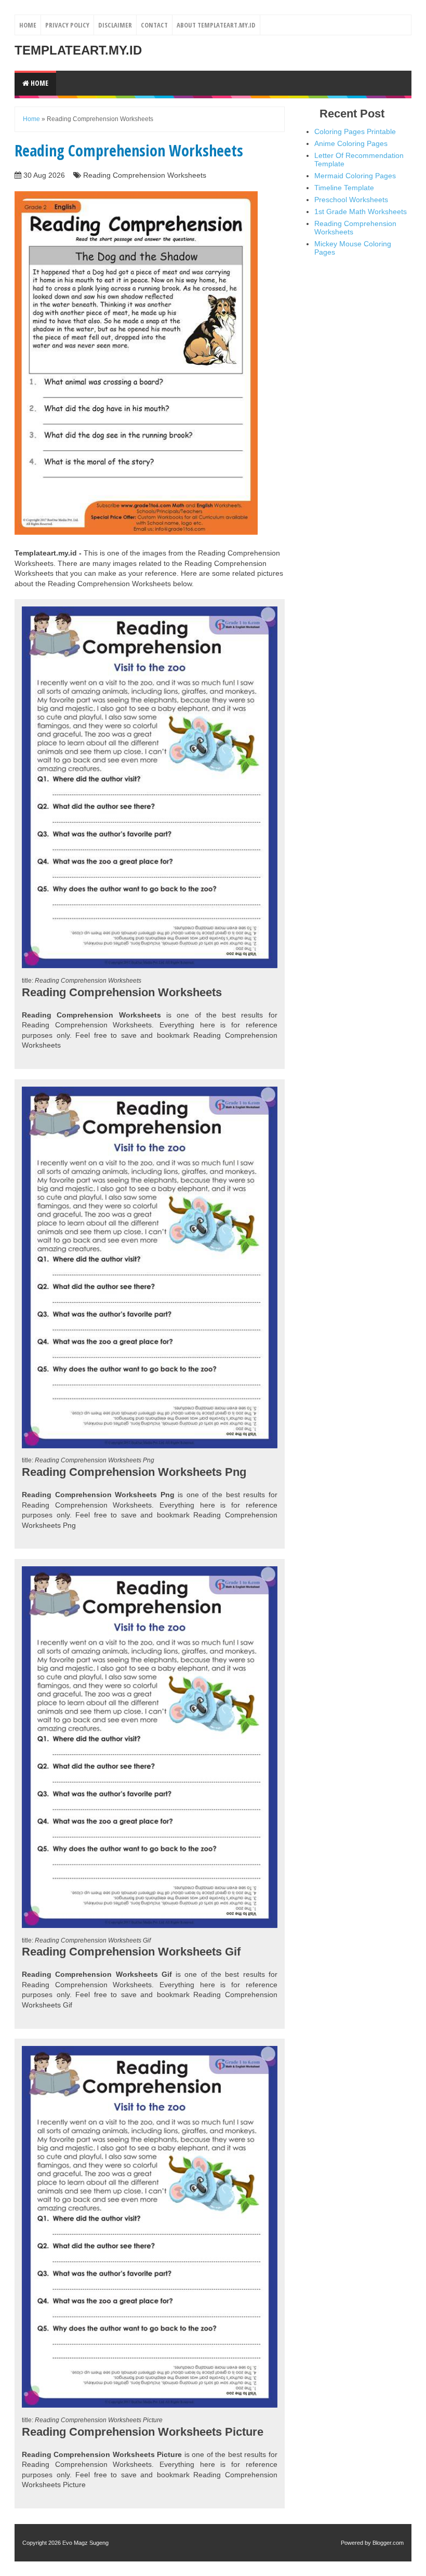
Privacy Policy (67, 25)
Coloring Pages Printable (355, 131)
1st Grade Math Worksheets (361, 212)
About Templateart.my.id (216, 25)
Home (28, 25)
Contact (154, 25)
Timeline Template (344, 188)
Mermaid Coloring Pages (355, 176)
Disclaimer (115, 25)
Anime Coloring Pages (351, 143)
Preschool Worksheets (351, 200)
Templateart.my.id (78, 50)
